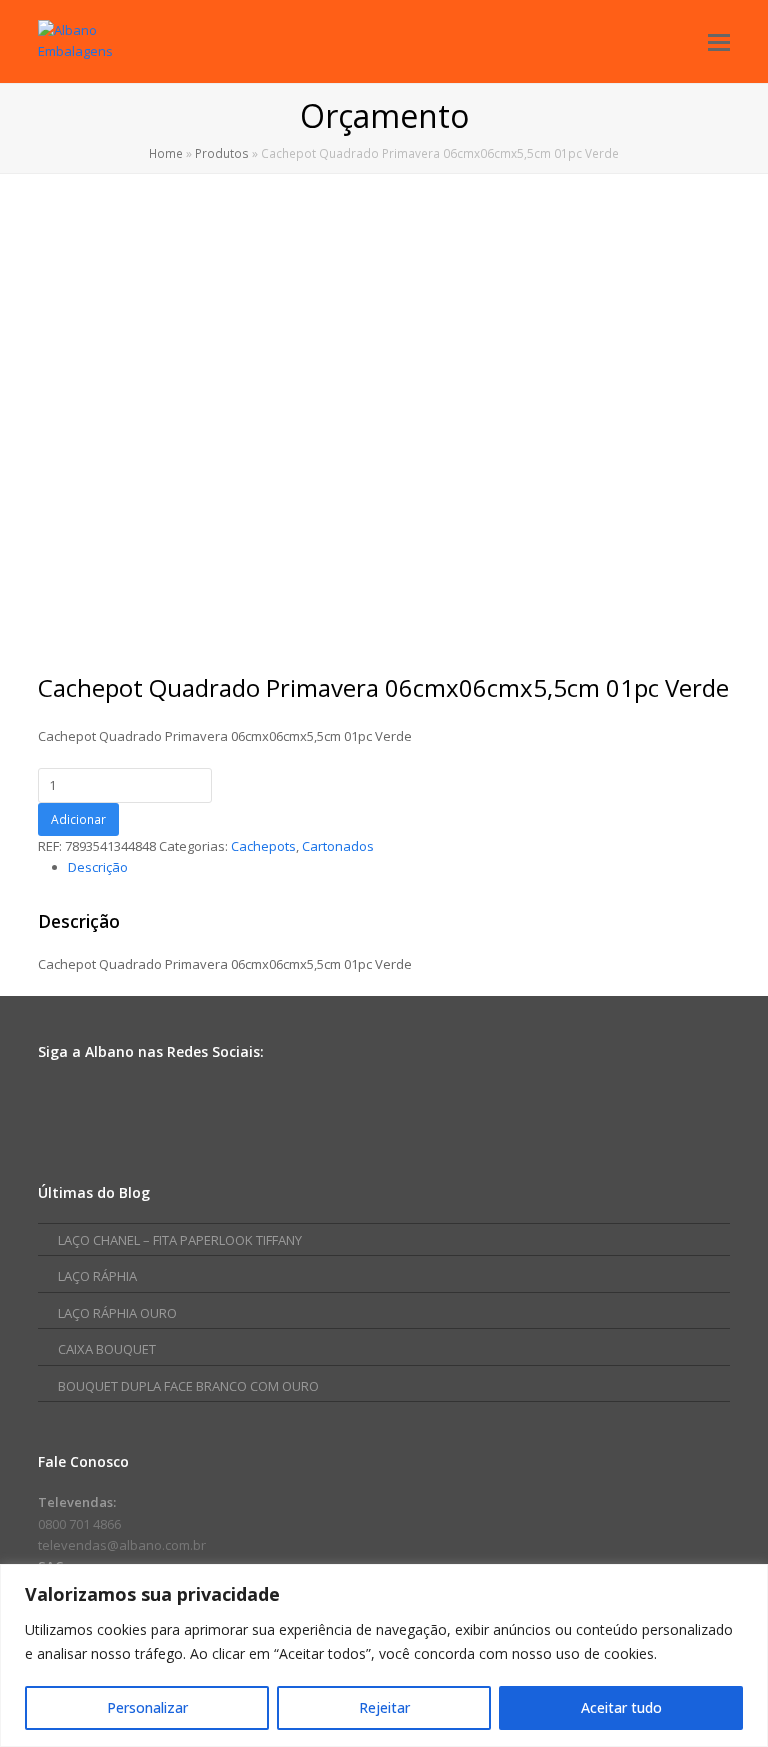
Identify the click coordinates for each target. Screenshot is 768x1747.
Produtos (222, 153)
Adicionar (78, 819)
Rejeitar (384, 1707)
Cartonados (338, 846)
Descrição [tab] (98, 867)
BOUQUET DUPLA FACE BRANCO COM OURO (188, 1386)
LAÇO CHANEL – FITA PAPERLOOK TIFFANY (180, 1240)
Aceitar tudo (621, 1707)
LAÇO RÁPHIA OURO (117, 1313)
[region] (384, 1655)
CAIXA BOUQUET (107, 1349)
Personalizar (147, 1707)
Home (166, 153)
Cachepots (263, 846)
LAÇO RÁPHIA (97, 1276)
